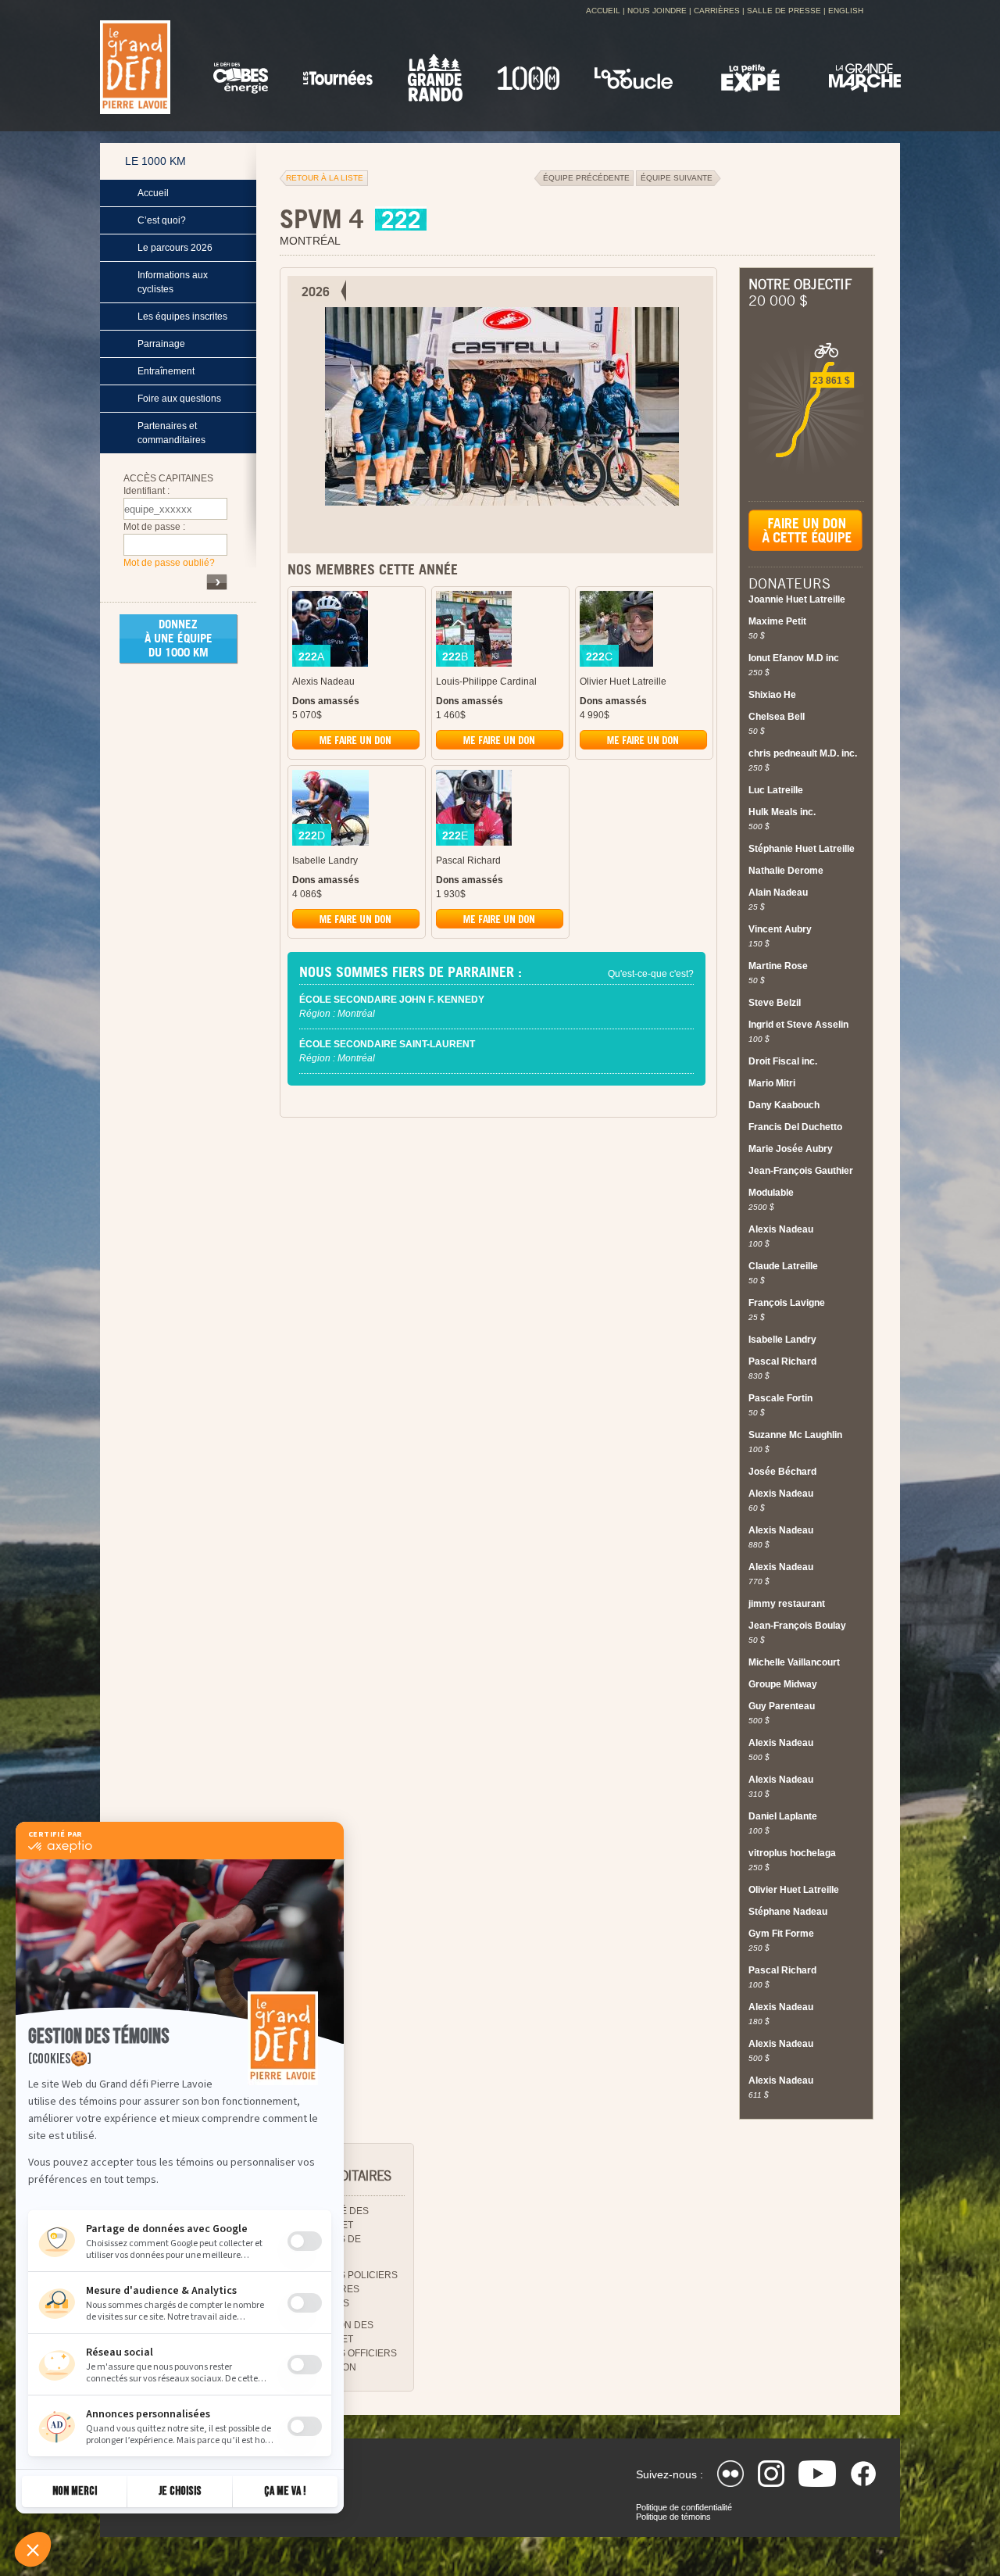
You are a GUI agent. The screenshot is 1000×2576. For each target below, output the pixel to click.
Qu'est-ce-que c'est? (651, 974)
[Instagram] (771, 2474)
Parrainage (161, 344)
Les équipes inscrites (182, 317)
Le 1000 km (155, 161)
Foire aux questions (179, 399)
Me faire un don (357, 742)
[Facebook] (863, 2474)
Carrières (717, 11)
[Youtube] (817, 2474)
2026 (316, 292)
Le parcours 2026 (175, 248)
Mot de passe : (154, 527)
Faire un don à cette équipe (805, 538)
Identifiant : (146, 491)
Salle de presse (784, 11)
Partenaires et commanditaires (171, 433)
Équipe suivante (679, 178)
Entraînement (166, 371)
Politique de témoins (673, 2517)
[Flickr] (730, 2474)
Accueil (603, 11)
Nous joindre (657, 11)
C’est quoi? (162, 220)
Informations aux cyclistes (173, 282)
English (846, 11)
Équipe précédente (584, 178)
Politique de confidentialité (684, 2507)
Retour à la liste (325, 178)
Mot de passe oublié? (169, 563)
